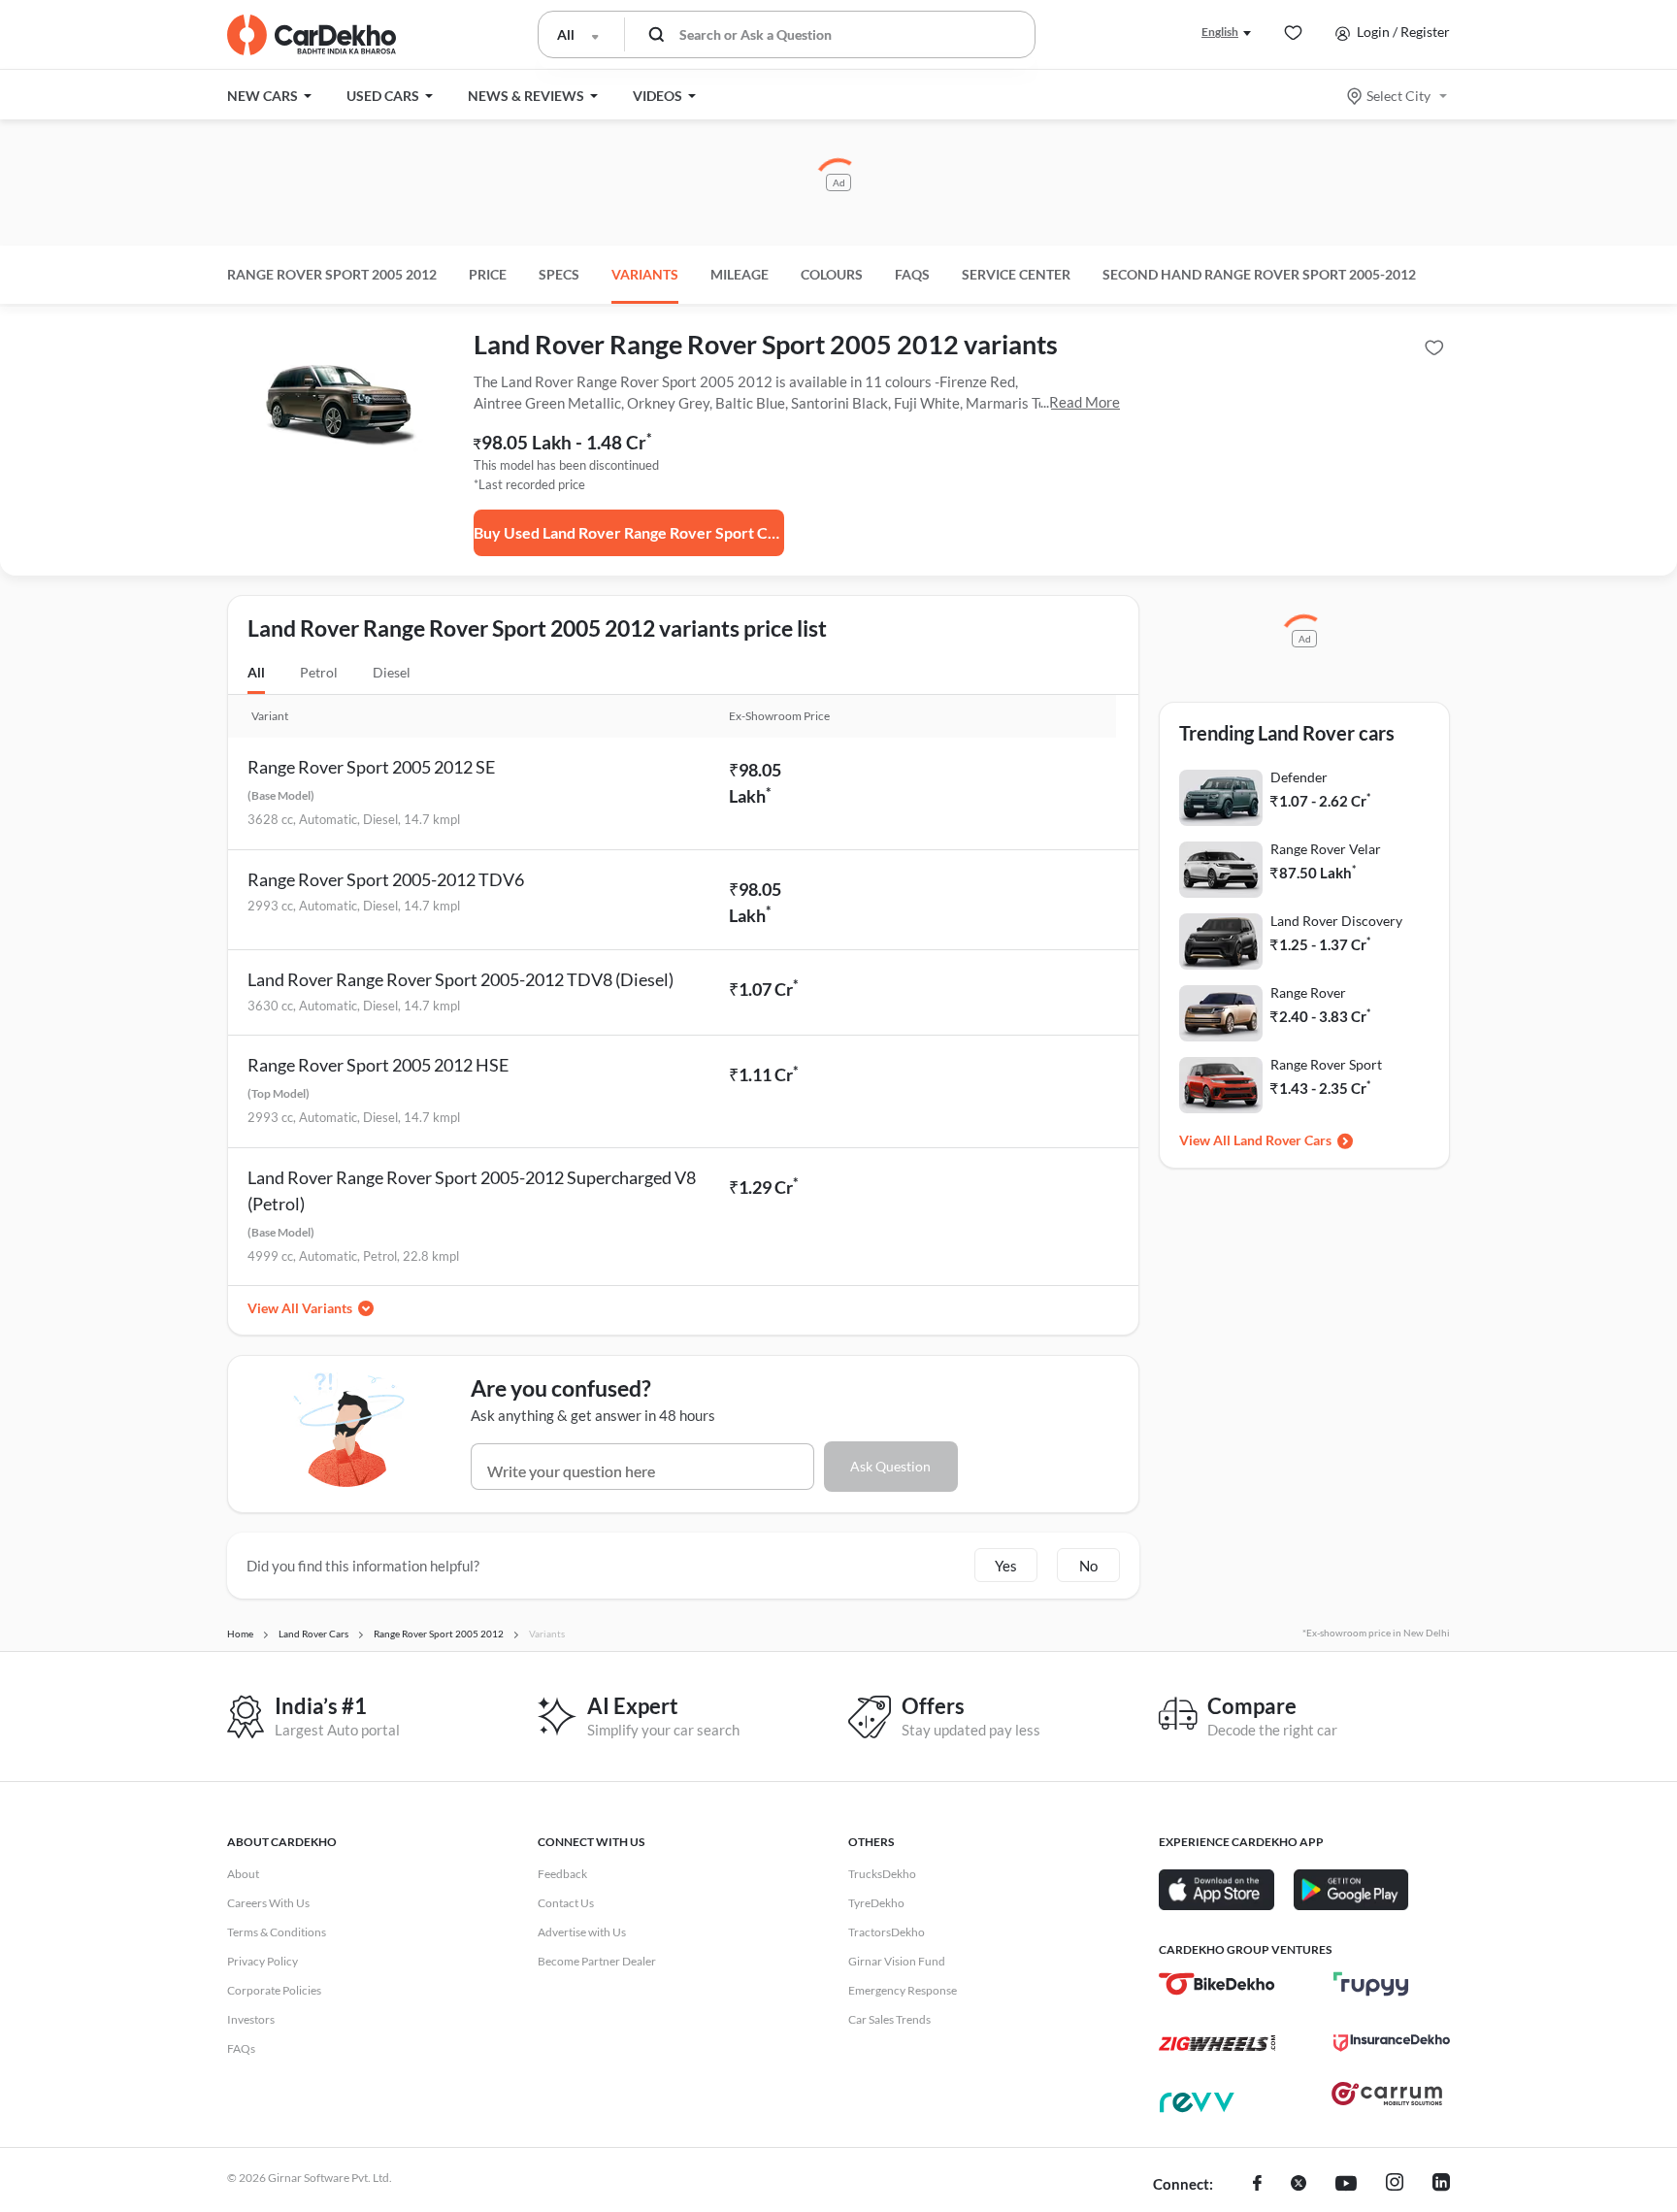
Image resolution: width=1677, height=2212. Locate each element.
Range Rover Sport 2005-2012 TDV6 (386, 879)
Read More (1085, 402)
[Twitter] (1299, 2185)
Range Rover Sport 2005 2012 (332, 274)
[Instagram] (1395, 2185)
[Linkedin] (1441, 2185)
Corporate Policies (274, 1990)
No (1088, 1566)
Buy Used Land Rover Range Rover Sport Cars (629, 532)
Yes (1006, 1566)
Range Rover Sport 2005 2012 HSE (378, 1065)
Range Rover (1308, 992)
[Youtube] (1346, 2185)
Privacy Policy (263, 1961)
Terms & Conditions (277, 1932)
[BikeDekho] (1217, 1984)
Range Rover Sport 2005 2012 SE (371, 767)
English (1220, 32)
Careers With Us (268, 1903)
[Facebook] (1257, 2185)
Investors (251, 2019)
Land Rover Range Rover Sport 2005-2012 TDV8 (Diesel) (460, 979)
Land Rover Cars (1282, 1140)
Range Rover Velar (1326, 849)
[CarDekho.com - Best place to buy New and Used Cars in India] (312, 35)
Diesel (392, 672)
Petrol (319, 672)
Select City (1398, 96)
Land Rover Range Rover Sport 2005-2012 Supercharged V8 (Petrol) (472, 1190)
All (256, 672)
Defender (1299, 777)
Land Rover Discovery (1336, 921)
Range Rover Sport (1326, 1064)
